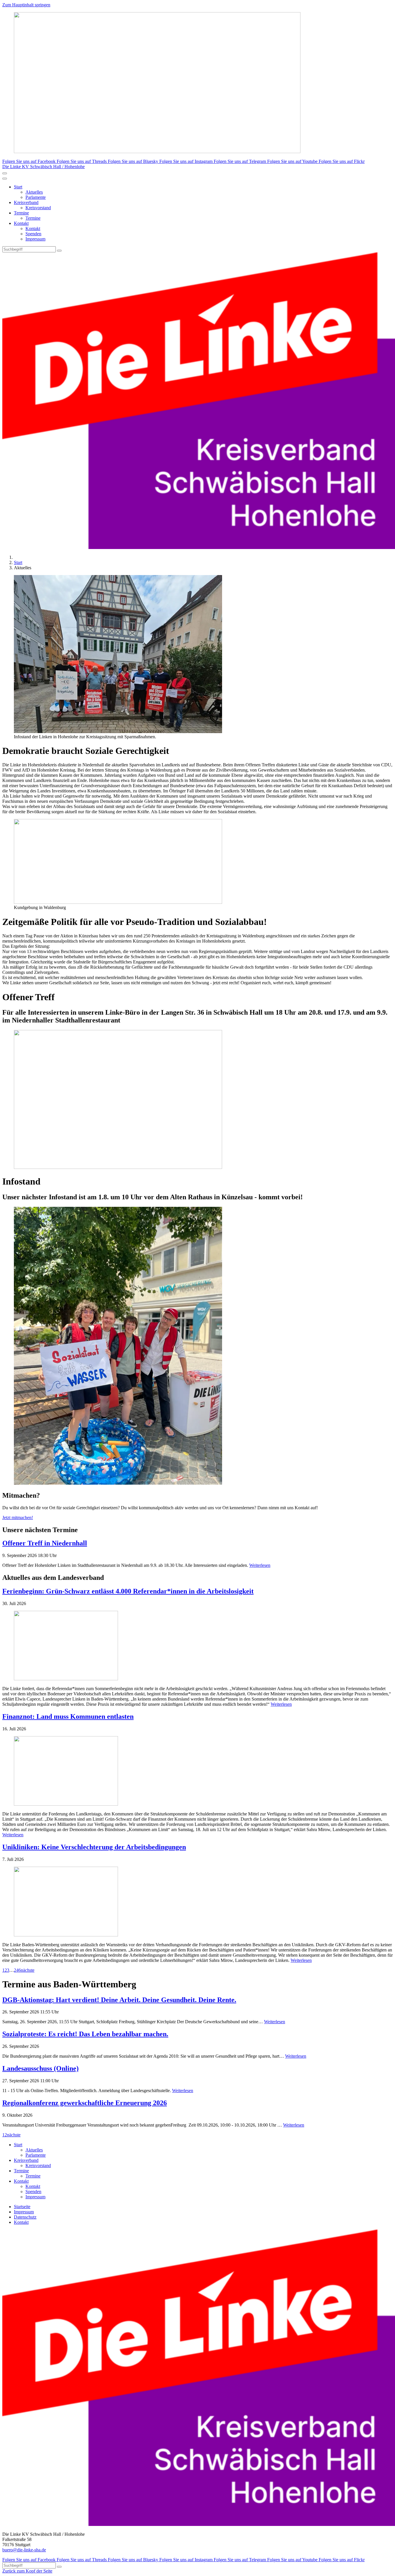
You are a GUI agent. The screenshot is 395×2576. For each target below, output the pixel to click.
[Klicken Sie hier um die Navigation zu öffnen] (5, 179)
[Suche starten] (59, 251)
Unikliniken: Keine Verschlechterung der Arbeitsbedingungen (94, 1847)
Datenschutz (25, 2217)
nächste (28, 1970)
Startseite (22, 2207)
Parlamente (36, 197)
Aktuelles (34, 192)
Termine (21, 213)
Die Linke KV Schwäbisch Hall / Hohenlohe (44, 167)
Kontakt (21, 223)
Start (18, 187)
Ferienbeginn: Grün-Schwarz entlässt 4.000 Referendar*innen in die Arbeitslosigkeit (128, 1591)
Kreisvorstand (38, 208)
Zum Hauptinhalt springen (26, 5)
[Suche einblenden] (5, 173)
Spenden (33, 234)
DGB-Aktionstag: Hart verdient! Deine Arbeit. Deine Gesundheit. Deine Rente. (119, 2000)
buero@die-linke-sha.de (24, 2550)
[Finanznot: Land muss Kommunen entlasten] (197, 1771)
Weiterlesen (260, 1565)
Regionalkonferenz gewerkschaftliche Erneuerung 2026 (85, 2103)
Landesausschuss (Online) (40, 2068)
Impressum (35, 239)
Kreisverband (26, 202)
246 (17, 1970)
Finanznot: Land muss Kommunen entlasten (68, 1716)
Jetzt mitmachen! (18, 1517)
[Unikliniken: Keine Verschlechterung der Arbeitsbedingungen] (197, 1902)
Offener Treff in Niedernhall (45, 1543)
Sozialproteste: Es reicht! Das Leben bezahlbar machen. (85, 2034)
